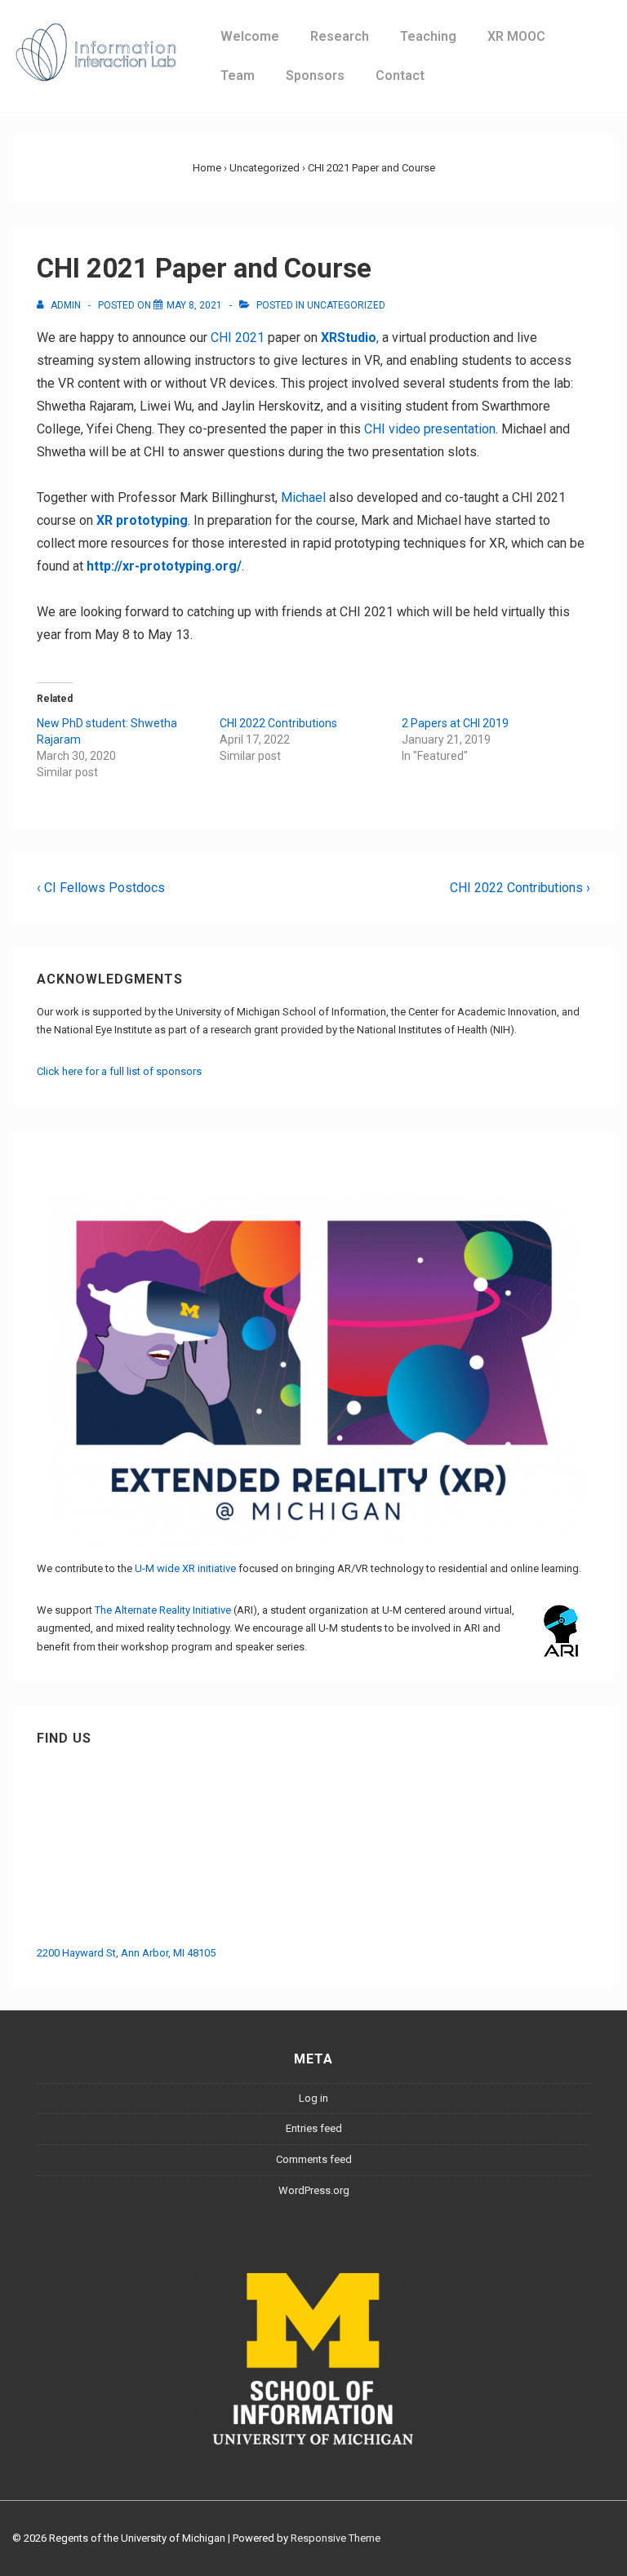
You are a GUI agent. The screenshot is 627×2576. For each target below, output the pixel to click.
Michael (303, 497)
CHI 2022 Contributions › (520, 888)
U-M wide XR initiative (185, 1568)
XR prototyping (142, 520)
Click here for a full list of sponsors (119, 1071)
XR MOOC (516, 36)
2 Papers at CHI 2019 (455, 723)
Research (340, 36)
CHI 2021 (238, 338)
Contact (400, 76)
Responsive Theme (336, 2538)
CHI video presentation (430, 429)
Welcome (250, 36)
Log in (313, 2098)
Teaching (428, 36)
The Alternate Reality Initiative (163, 1610)
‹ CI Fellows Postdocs (101, 888)
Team (238, 76)
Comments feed (314, 2159)
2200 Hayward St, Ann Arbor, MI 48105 (126, 1953)
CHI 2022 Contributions (278, 723)
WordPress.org (314, 2190)
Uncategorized (346, 305)
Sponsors (315, 76)
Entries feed (314, 2128)
